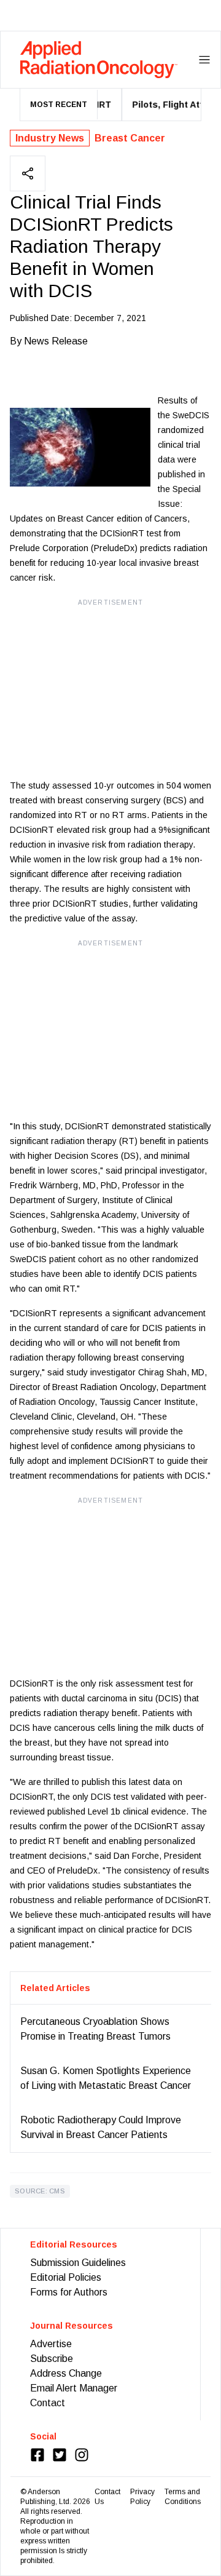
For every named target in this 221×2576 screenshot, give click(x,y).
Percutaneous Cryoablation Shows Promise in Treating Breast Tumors (95, 2029)
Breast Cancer (130, 138)
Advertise (51, 2344)
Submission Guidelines (78, 2263)
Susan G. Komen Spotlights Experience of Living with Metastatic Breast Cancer (106, 2078)
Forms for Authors (69, 2292)
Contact (48, 2403)
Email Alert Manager (74, 2388)
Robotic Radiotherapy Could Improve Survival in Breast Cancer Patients (101, 2127)
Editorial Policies (66, 2277)
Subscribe (52, 2359)
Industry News (50, 138)
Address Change (66, 2373)
